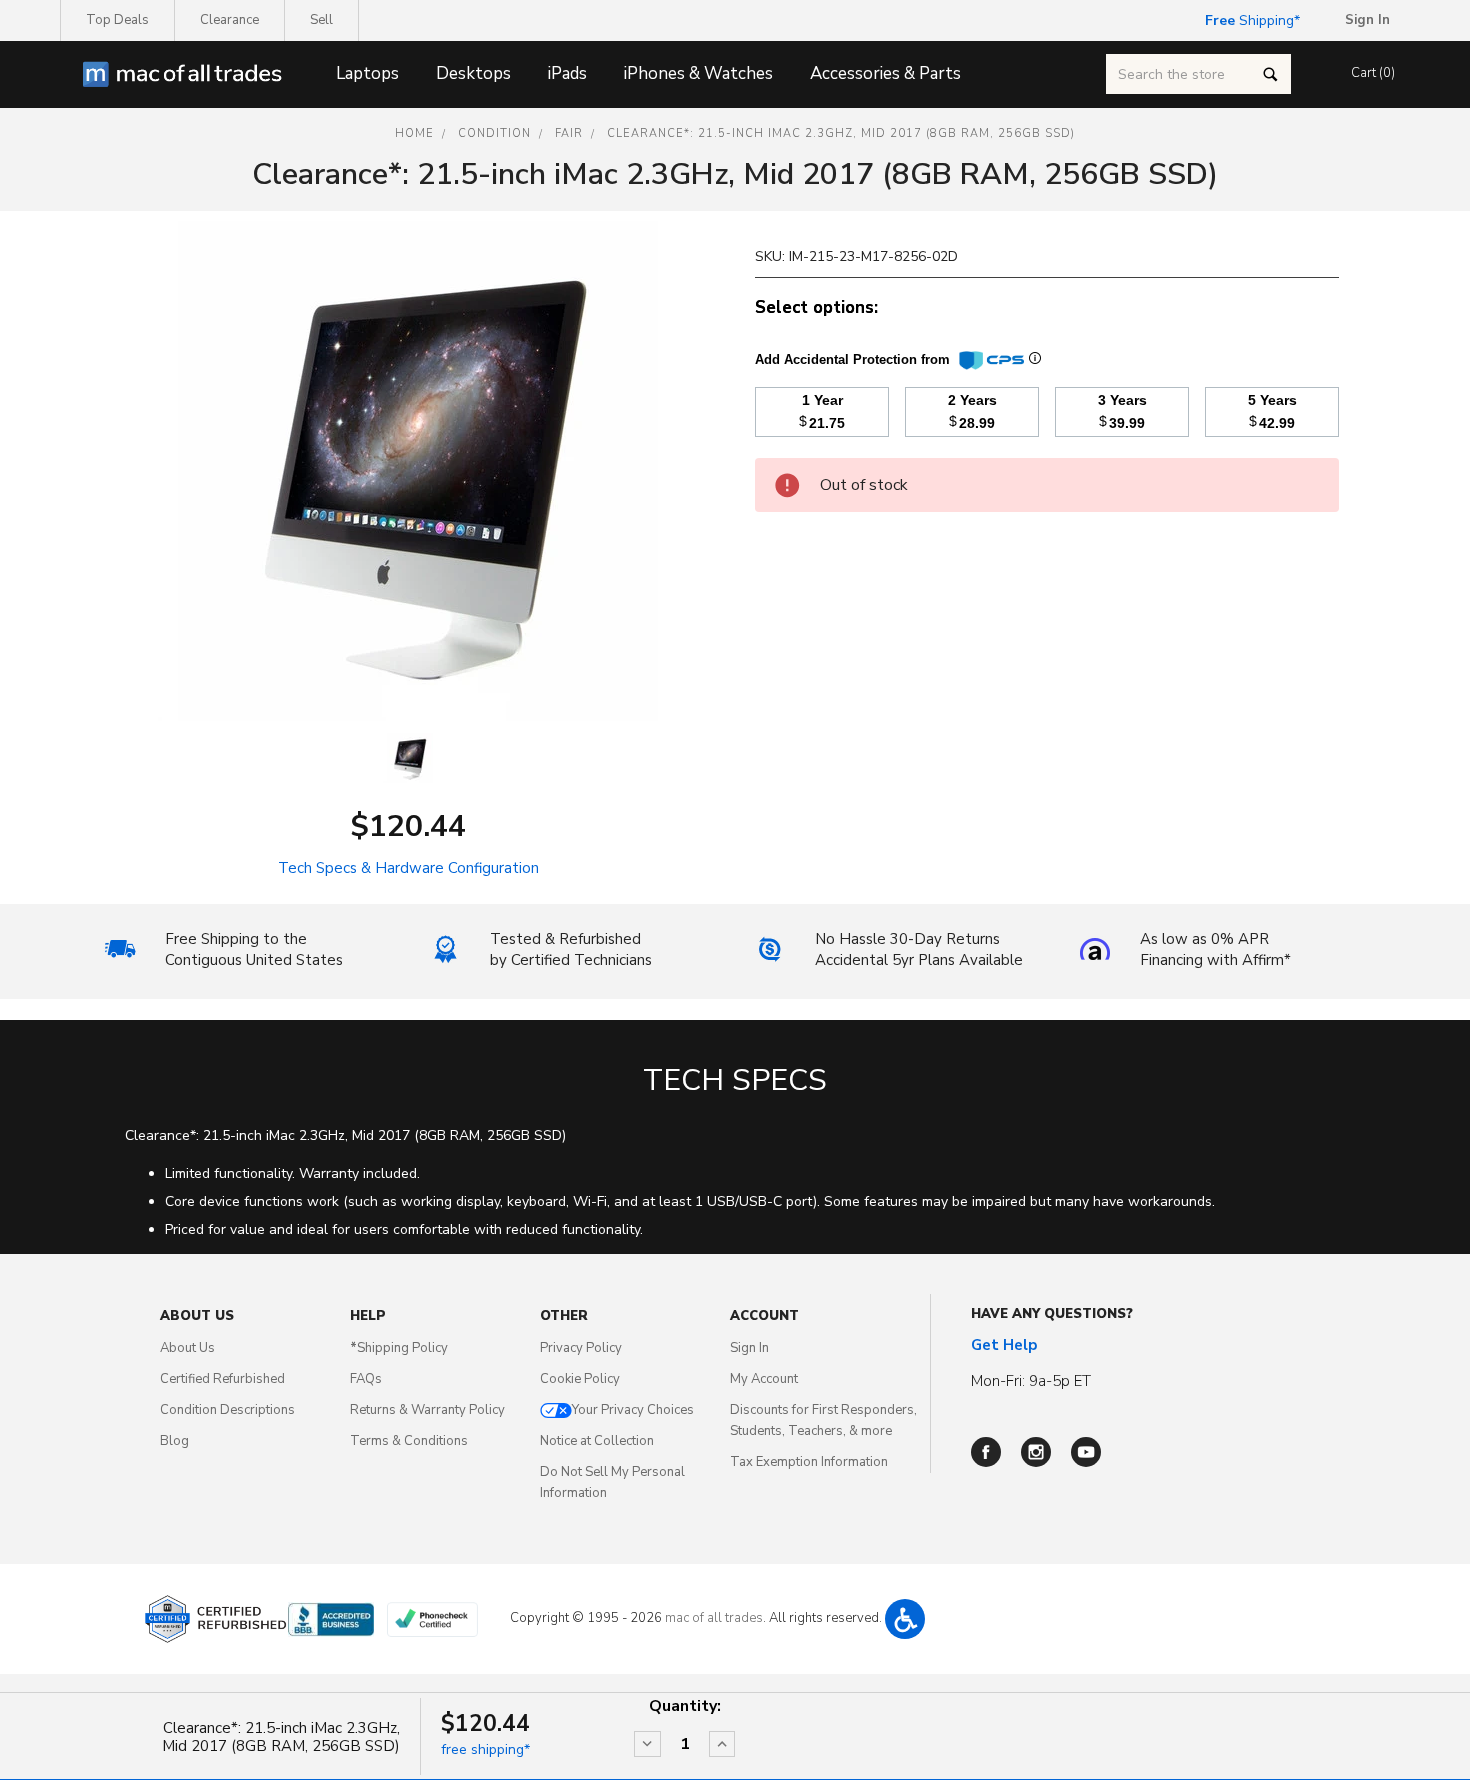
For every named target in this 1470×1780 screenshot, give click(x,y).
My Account (764, 1379)
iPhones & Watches (698, 73)
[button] (905, 1619)
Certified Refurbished (222, 1379)
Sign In (749, 1348)
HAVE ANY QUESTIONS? (1052, 1314)
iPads (567, 73)
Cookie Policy (580, 1379)
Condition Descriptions (227, 1410)
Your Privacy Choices (633, 1410)
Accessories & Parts (885, 73)
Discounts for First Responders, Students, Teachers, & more (823, 1420)
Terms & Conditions (409, 1441)
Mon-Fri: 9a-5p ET (1031, 1381)
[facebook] (986, 1452)
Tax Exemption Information (809, 1462)
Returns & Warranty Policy (427, 1410)
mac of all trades (714, 1618)
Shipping (1249, 20)
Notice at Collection (597, 1441)
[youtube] (1086, 1452)
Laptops (367, 73)
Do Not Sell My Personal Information (612, 1482)
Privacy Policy (581, 1348)
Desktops (473, 73)
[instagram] (1036, 1452)
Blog (174, 1441)
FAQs (366, 1379)
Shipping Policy (399, 1348)
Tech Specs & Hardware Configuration (408, 868)
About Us (187, 1348)
